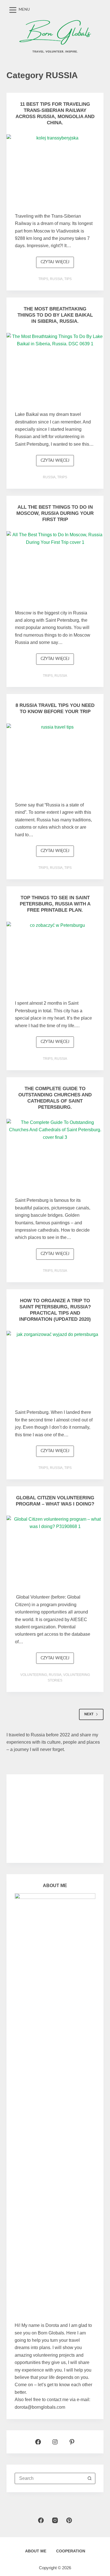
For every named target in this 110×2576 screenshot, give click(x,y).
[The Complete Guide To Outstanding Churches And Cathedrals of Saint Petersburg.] (55, 1155)
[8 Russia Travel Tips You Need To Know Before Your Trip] (55, 760)
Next (89, 1714)
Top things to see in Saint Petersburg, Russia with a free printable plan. (55, 904)
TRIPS (43, 279)
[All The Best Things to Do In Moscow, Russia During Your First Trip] (55, 567)
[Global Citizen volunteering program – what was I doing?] (55, 1552)
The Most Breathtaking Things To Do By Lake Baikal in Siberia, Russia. (55, 315)
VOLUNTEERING (34, 1675)
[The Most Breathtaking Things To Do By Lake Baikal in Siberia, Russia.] (55, 369)
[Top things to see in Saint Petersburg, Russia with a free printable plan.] (55, 958)
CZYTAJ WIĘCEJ (57, 264)
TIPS (68, 279)
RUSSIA (56, 279)
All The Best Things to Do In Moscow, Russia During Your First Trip (55, 513)
